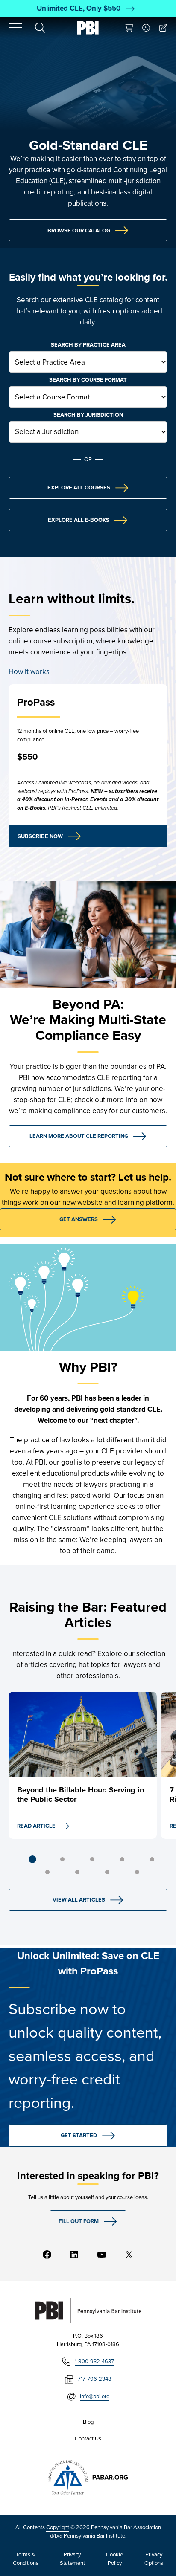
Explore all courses (79, 488)
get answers (79, 1219)
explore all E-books (79, 520)
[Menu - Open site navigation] (15, 28)
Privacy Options (154, 2559)
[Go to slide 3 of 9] (92, 1859)
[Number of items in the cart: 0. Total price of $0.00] (129, 28)
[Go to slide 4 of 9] (122, 1859)
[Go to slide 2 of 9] (62, 1859)
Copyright (58, 2527)
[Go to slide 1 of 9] (32, 1859)
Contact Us (88, 2439)
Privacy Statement (72, 2559)
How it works (29, 672)
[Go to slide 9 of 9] (137, 1872)
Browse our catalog (79, 230)
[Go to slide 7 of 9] (77, 1872)
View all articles (79, 1900)
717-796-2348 (95, 2379)
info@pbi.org (95, 2396)
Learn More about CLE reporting (79, 1136)
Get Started (79, 2135)
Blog (88, 2422)
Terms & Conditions (26, 2559)
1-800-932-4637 (94, 2361)
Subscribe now (40, 836)
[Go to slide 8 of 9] (107, 1872)
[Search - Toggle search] (40, 28)
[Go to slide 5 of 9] (152, 1859)
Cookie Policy (114, 2559)
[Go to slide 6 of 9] (47, 1872)
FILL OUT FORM (79, 2221)
